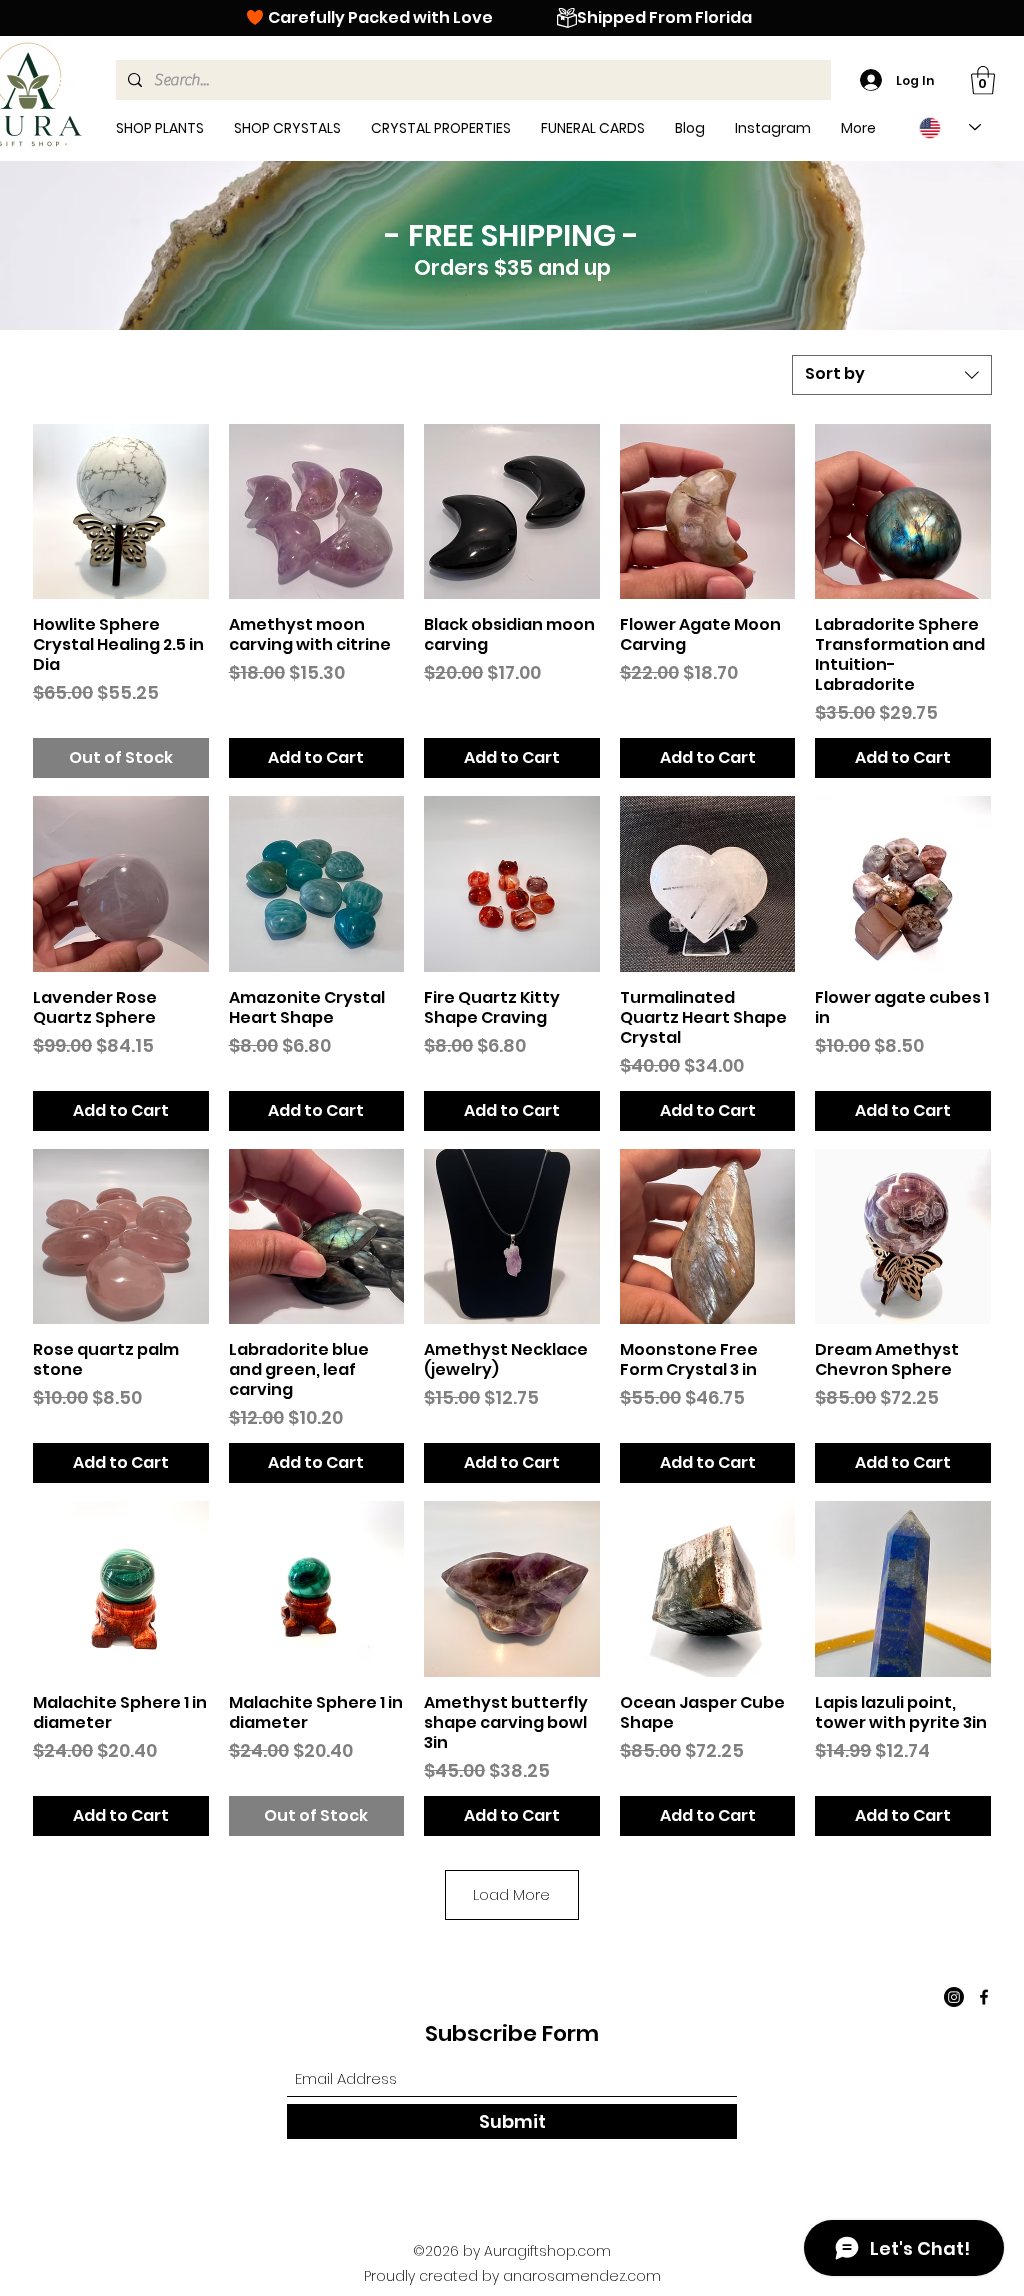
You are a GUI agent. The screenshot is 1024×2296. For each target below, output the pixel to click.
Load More (511, 1894)
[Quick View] (121, 512)
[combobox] (892, 375)
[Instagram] (954, 1997)
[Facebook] (984, 1997)
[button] (983, 80)
